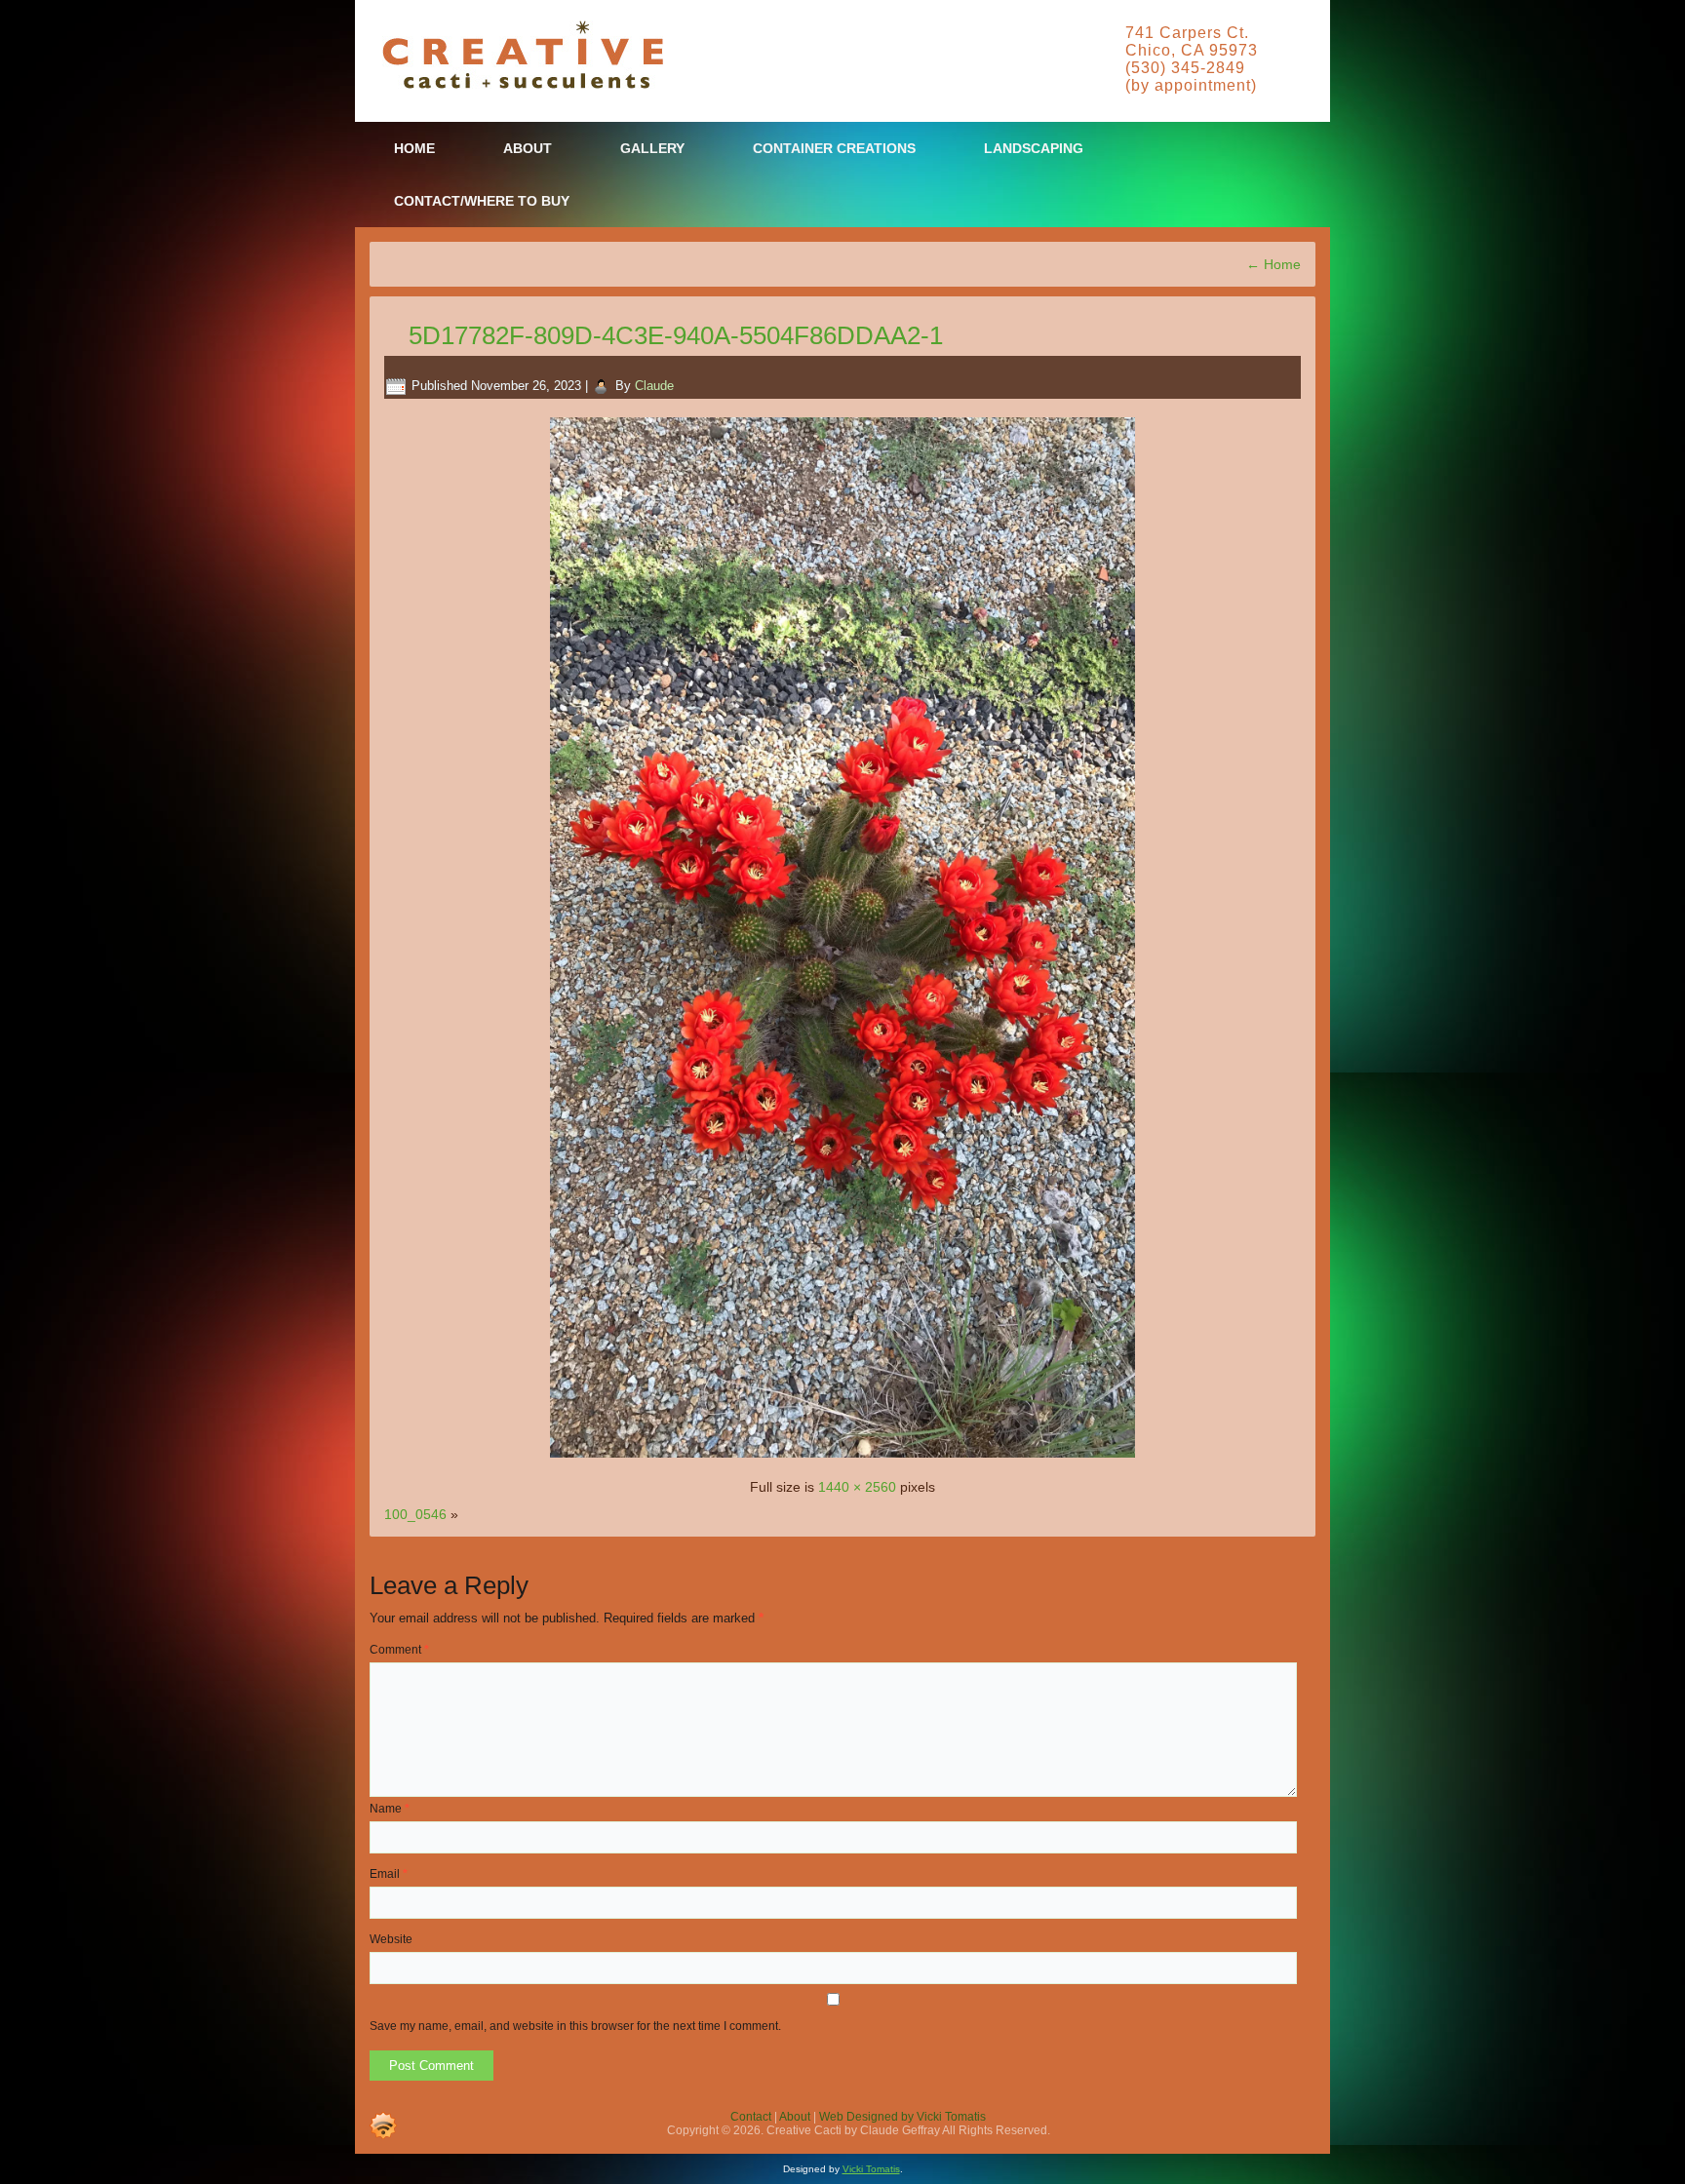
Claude (654, 386)
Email (389, 1874)
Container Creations (834, 148)
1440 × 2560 (857, 1487)
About (528, 148)
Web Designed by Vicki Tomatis (902, 2117)
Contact (751, 2117)
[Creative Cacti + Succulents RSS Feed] (383, 2125)
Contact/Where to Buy (482, 201)
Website (391, 1939)
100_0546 (415, 1514)
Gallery (652, 148)
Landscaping (1034, 148)
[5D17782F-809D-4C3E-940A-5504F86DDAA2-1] (842, 1460)
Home (414, 148)
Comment (399, 1650)
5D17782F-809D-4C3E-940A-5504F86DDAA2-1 (676, 335)
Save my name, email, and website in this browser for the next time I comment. (575, 2026)
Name (390, 1809)
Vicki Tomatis (871, 2169)
